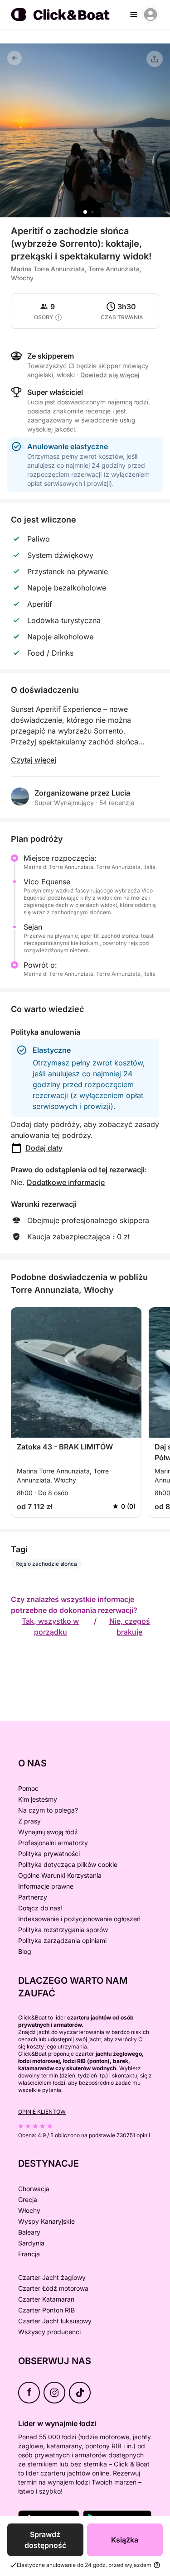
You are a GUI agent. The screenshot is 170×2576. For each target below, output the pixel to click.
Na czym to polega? (48, 1810)
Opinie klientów (42, 2112)
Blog (25, 1951)
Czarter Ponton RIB (46, 2310)
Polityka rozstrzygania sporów (63, 1930)
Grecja (28, 2199)
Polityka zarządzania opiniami (62, 1940)
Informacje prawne (46, 1886)
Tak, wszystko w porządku (50, 1626)
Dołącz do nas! (40, 1908)
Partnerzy (33, 1897)
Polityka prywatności (49, 1854)
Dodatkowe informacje (66, 1182)
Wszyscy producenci (49, 2332)
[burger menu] (134, 14)
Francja (29, 2254)
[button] (85, 212)
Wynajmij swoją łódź (48, 1832)
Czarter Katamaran (46, 2299)
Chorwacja (34, 2189)
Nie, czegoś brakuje (130, 1626)
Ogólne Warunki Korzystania (60, 1875)
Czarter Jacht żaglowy (52, 2277)
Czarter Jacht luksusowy (55, 2321)
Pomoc (28, 1788)
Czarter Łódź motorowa (53, 2288)
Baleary (29, 2232)
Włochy (29, 2210)
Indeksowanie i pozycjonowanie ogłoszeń (79, 1919)
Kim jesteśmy (38, 1799)
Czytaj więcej (34, 760)
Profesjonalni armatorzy (53, 1843)
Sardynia (31, 2243)
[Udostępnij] (155, 59)
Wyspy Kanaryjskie (46, 2221)
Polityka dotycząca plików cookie (68, 1864)
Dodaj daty (44, 1148)
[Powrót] (15, 58)
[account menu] (151, 14)
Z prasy (29, 1821)
